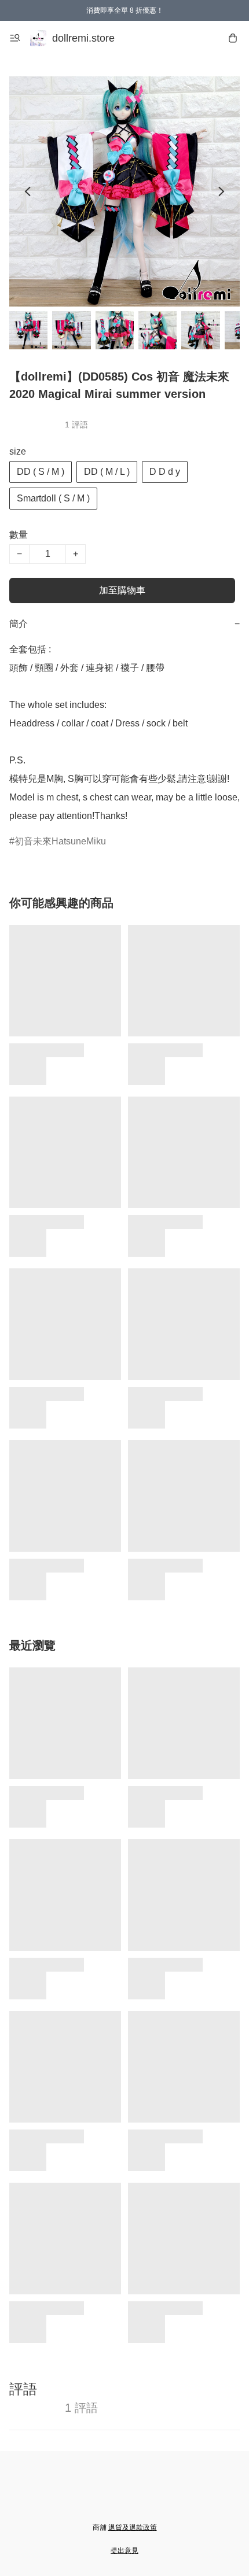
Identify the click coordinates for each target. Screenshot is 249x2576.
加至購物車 (122, 590)
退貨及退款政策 (133, 2527)
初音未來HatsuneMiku (60, 841)
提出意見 (124, 2551)
